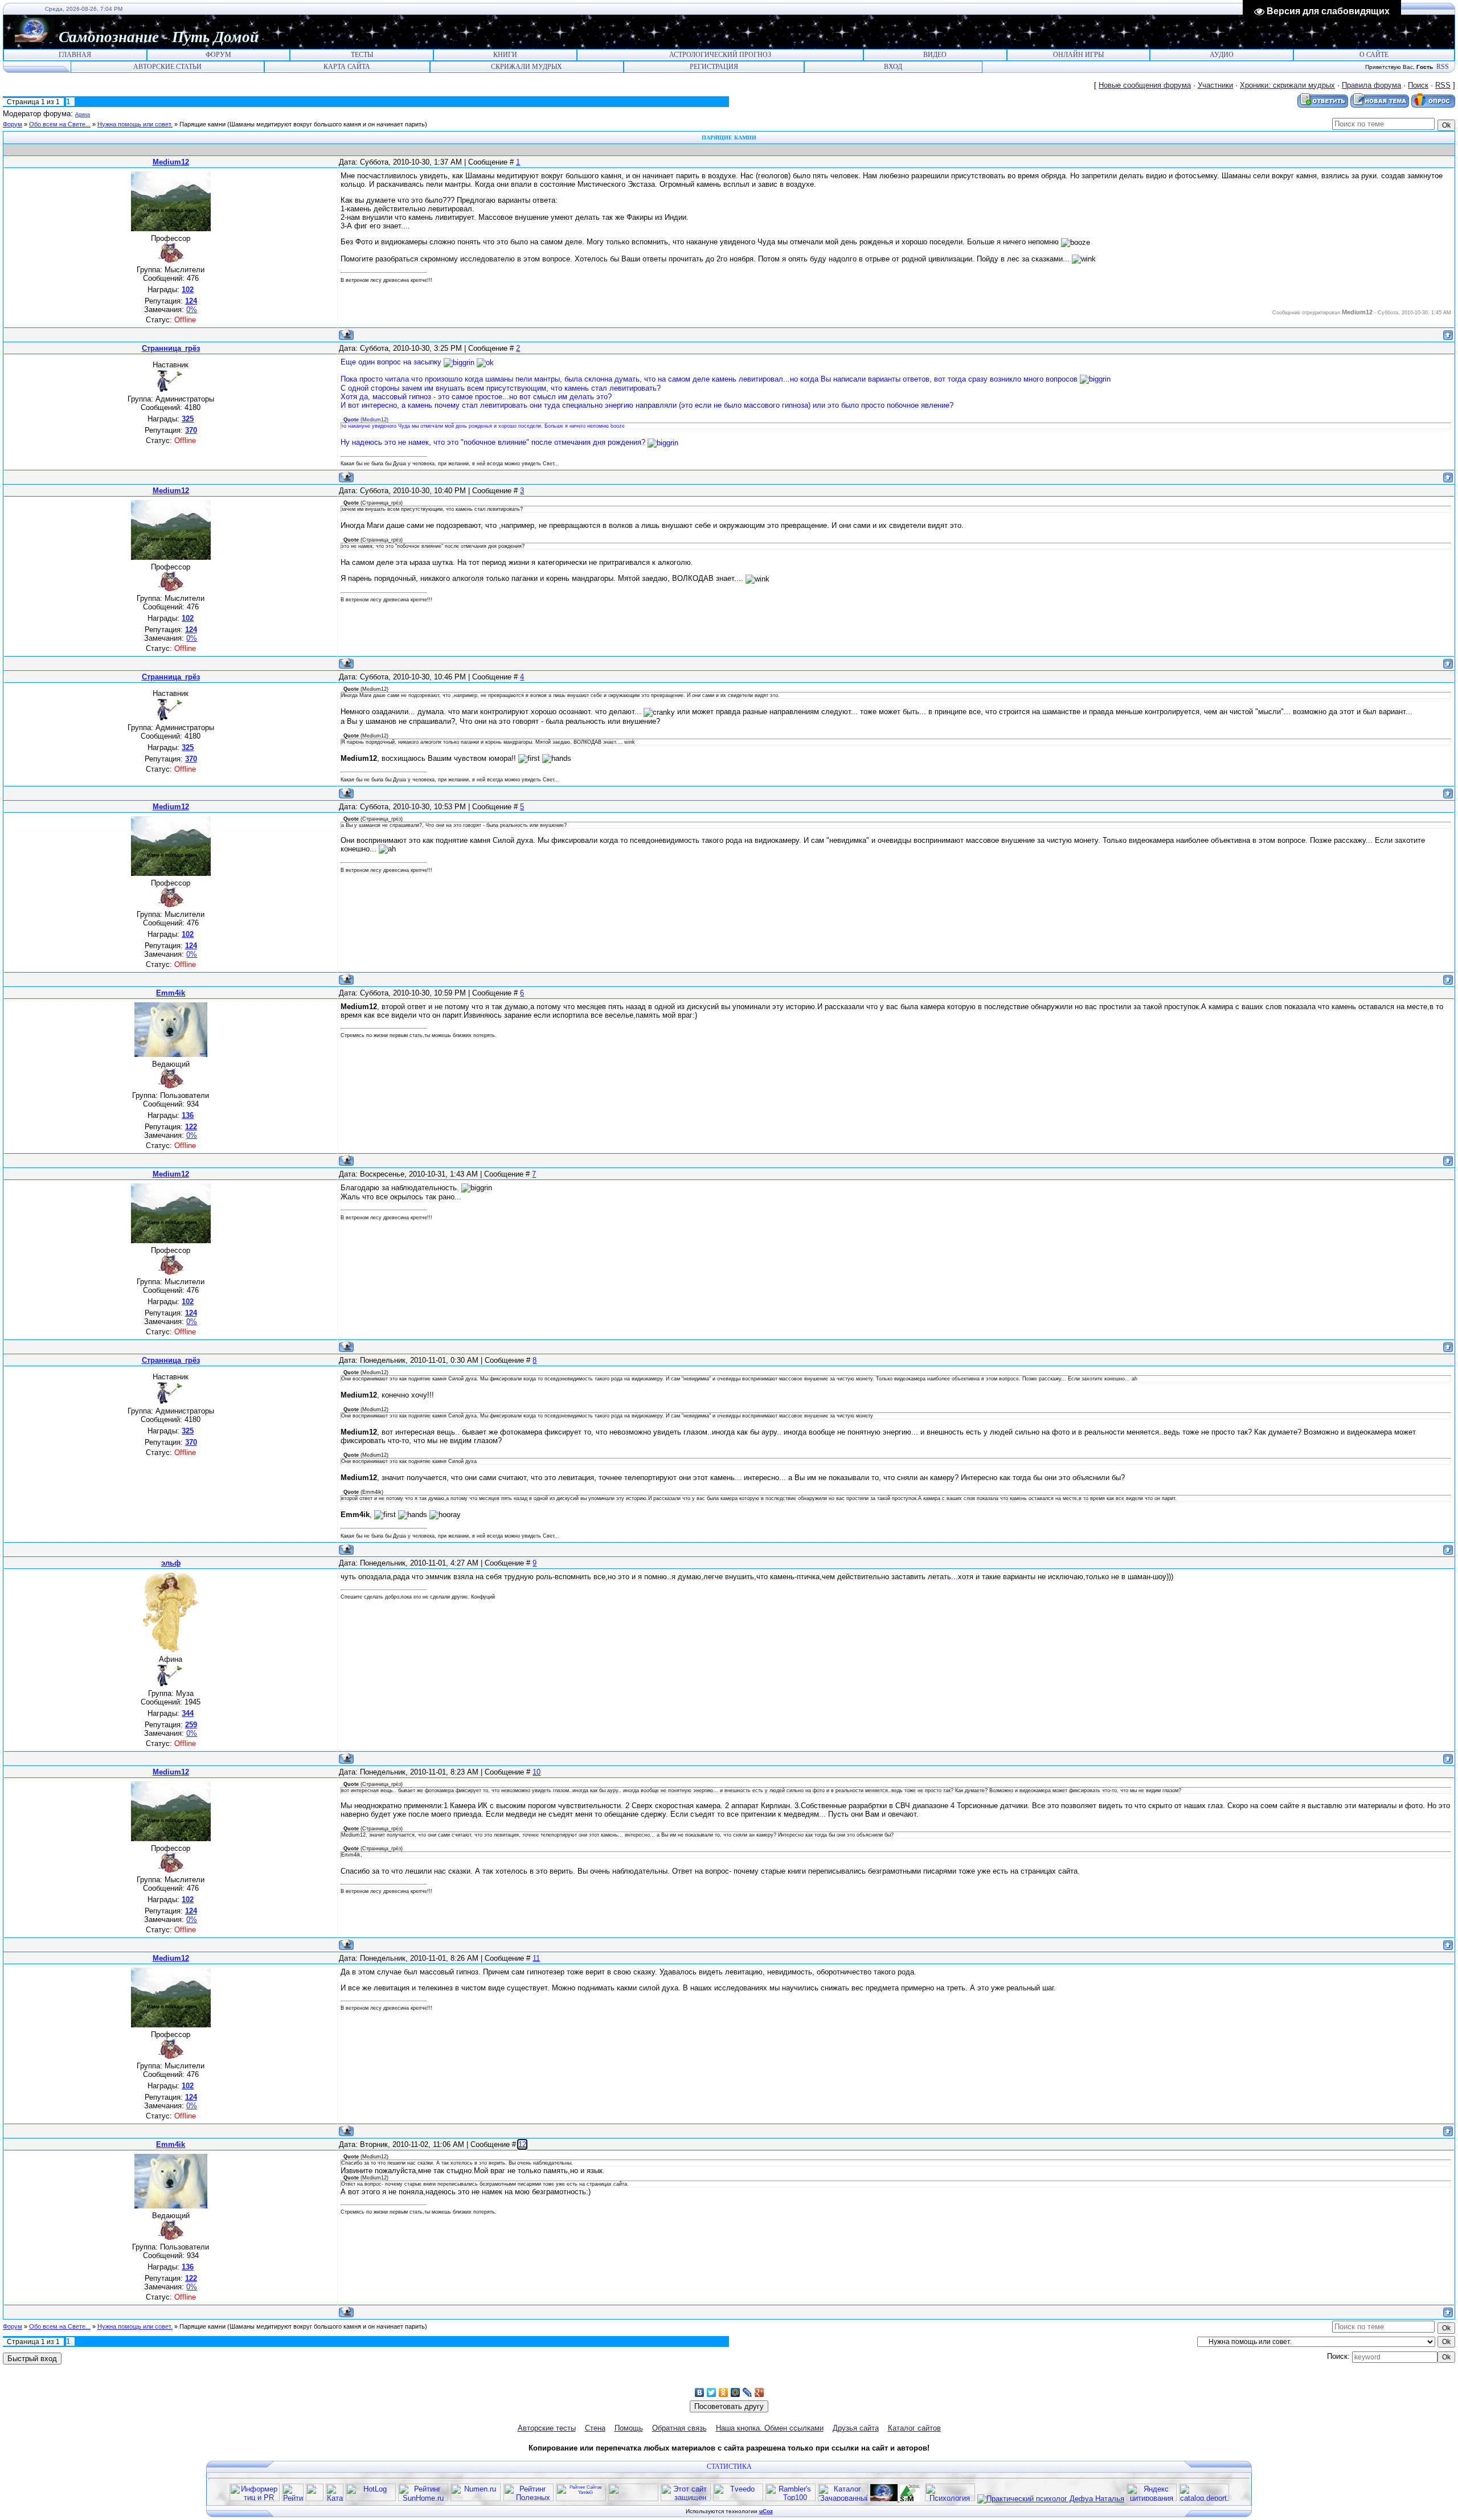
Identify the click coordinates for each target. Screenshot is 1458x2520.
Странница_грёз (171, 348)
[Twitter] (712, 2392)
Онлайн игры (1078, 55)
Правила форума (1371, 85)
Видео (935, 55)
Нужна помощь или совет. (135, 124)
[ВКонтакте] (700, 2392)
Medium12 (171, 162)
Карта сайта (347, 67)
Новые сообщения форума (1145, 85)
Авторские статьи (167, 67)
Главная (75, 55)
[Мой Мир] (736, 2392)
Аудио (1222, 55)
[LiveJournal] (748, 2392)
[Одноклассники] (724, 2392)
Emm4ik (171, 993)
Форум (218, 55)
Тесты (362, 55)
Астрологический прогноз (720, 55)
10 (536, 1772)
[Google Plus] (759, 2392)
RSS (1443, 67)
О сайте (1374, 55)
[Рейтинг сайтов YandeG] (581, 2500)
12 (522, 2144)
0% (192, 310)
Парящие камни (202, 124)
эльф (171, 1563)
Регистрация (714, 67)
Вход (893, 67)
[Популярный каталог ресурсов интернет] (633, 2499)
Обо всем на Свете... (60, 124)
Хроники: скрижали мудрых (1287, 85)
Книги (505, 55)
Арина (83, 114)
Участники (1215, 85)
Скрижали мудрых (527, 67)
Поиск (1418, 85)
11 (536, 1958)
